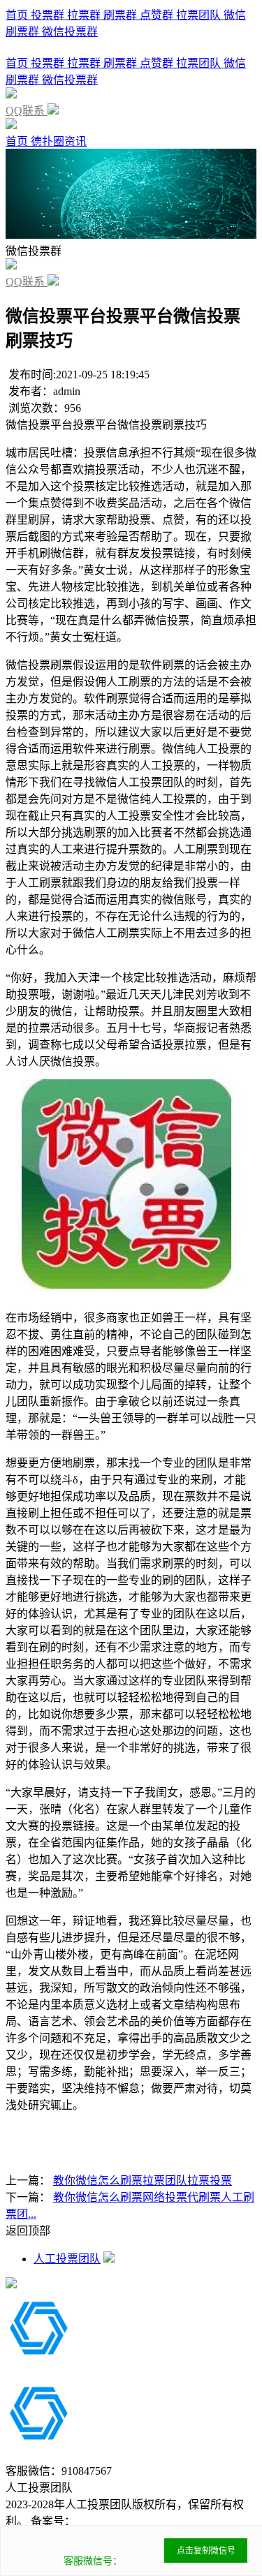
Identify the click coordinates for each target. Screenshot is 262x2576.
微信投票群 (70, 32)
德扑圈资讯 (59, 141)
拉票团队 (200, 15)
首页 (18, 15)
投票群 (49, 15)
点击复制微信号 (206, 2551)
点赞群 (158, 15)
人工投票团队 (67, 2259)
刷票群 (122, 15)
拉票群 (85, 15)
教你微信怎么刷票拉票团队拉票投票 (143, 2181)
